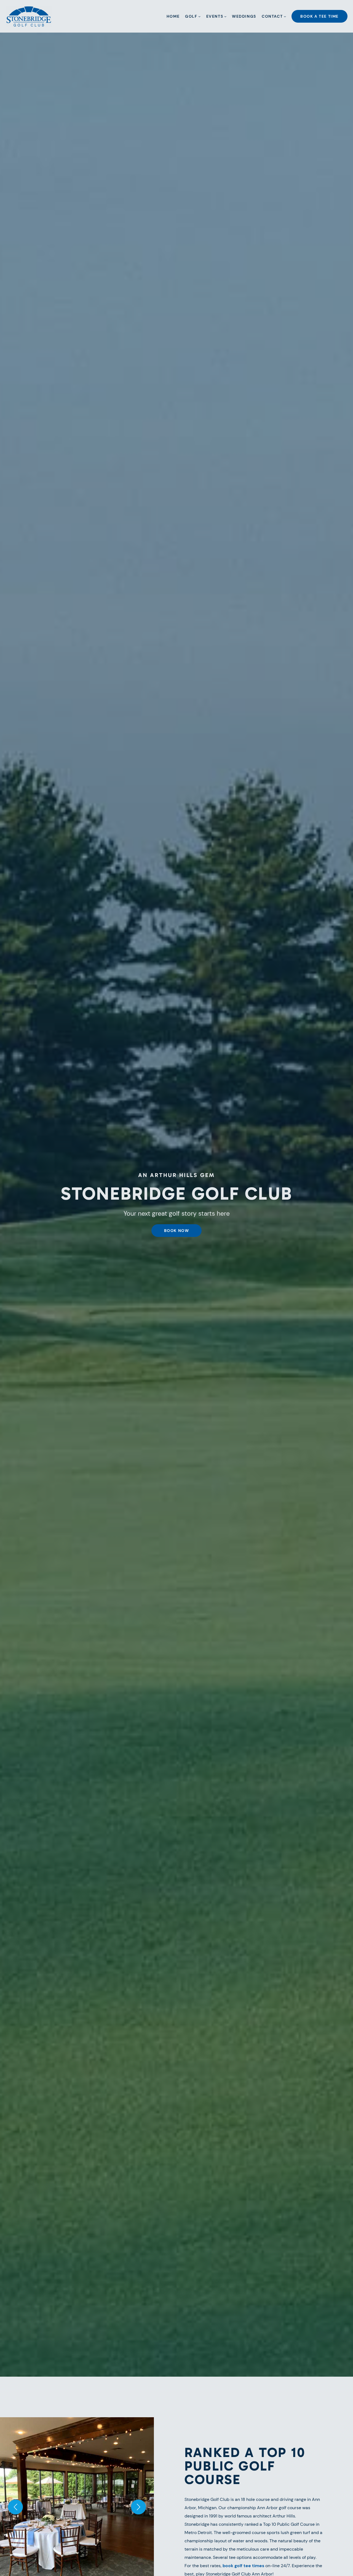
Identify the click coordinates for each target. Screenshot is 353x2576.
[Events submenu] (225, 16)
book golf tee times (243, 2566)
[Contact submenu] (285, 16)
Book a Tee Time (319, 16)
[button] (15, 2507)
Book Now (177, 1231)
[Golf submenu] (199, 16)
